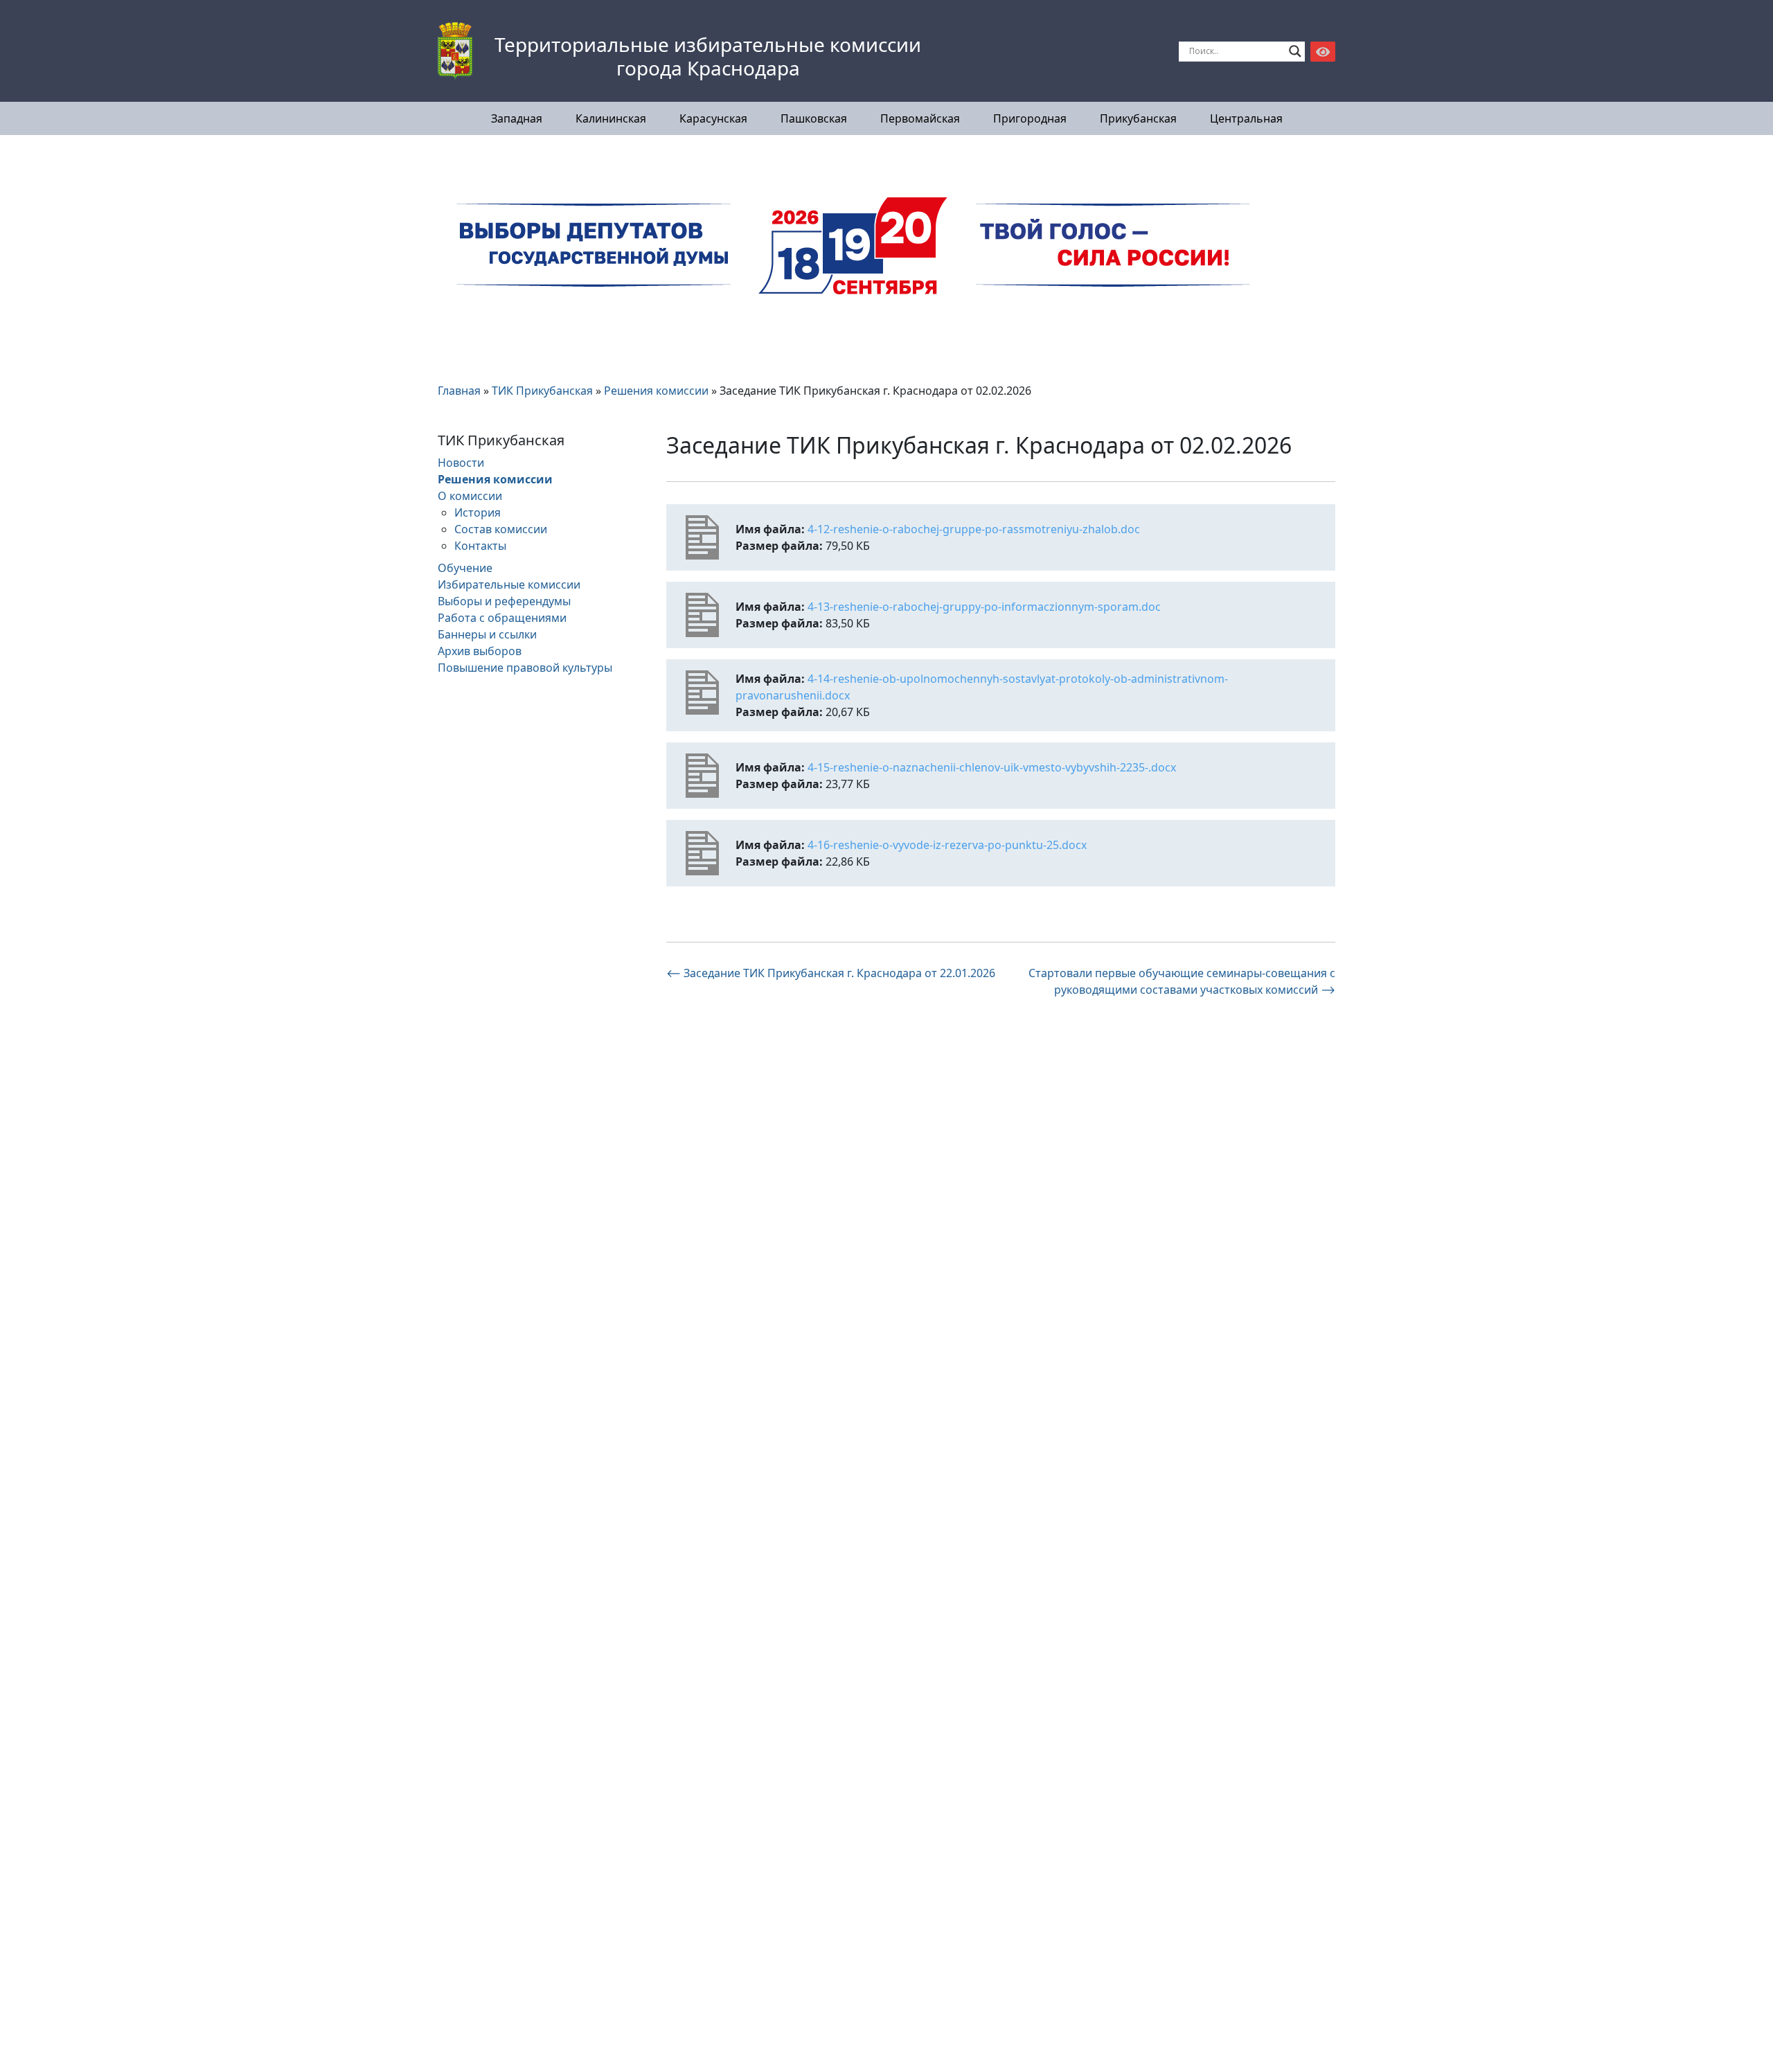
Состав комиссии (501, 529)
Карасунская (713, 118)
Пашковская (814, 118)
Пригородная (1030, 118)
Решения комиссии (495, 479)
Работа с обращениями (502, 618)
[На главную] (455, 51)
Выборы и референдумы (504, 601)
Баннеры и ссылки (487, 634)
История (478, 512)
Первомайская (920, 118)
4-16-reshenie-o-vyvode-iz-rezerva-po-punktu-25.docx (947, 845)
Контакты (480, 546)
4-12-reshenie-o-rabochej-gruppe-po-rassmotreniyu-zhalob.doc (974, 529)
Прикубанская (1138, 118)
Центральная (1246, 118)
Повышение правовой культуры (525, 668)
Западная (517, 118)
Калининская (611, 118)
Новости (461, 463)
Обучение (465, 568)
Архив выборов (480, 651)
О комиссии (470, 496)
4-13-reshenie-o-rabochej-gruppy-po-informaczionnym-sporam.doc (984, 607)
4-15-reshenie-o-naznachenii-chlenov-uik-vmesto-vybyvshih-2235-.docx (992, 767)
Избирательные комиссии (509, 584)
